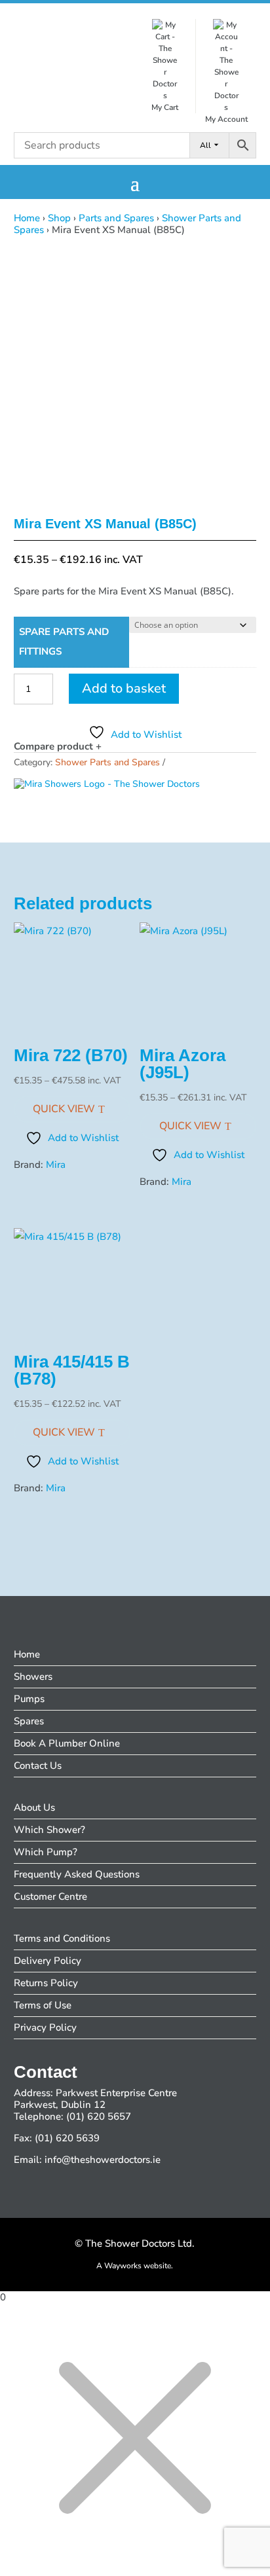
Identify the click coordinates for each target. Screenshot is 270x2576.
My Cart (165, 107)
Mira (56, 1165)
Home (27, 218)
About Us (34, 1807)
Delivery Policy (48, 1961)
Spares (29, 1721)
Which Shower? (49, 1830)
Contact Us (38, 1766)
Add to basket (124, 688)
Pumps (29, 1699)
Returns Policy (46, 1983)
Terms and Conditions (62, 1938)
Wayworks (123, 2266)
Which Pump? (46, 1852)
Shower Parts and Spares (107, 762)
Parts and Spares (116, 218)
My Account (226, 119)
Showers (33, 1677)
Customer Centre (50, 1896)
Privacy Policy (45, 2027)
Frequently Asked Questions (77, 1874)
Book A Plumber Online (67, 1743)
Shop (59, 218)
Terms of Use (43, 2005)
